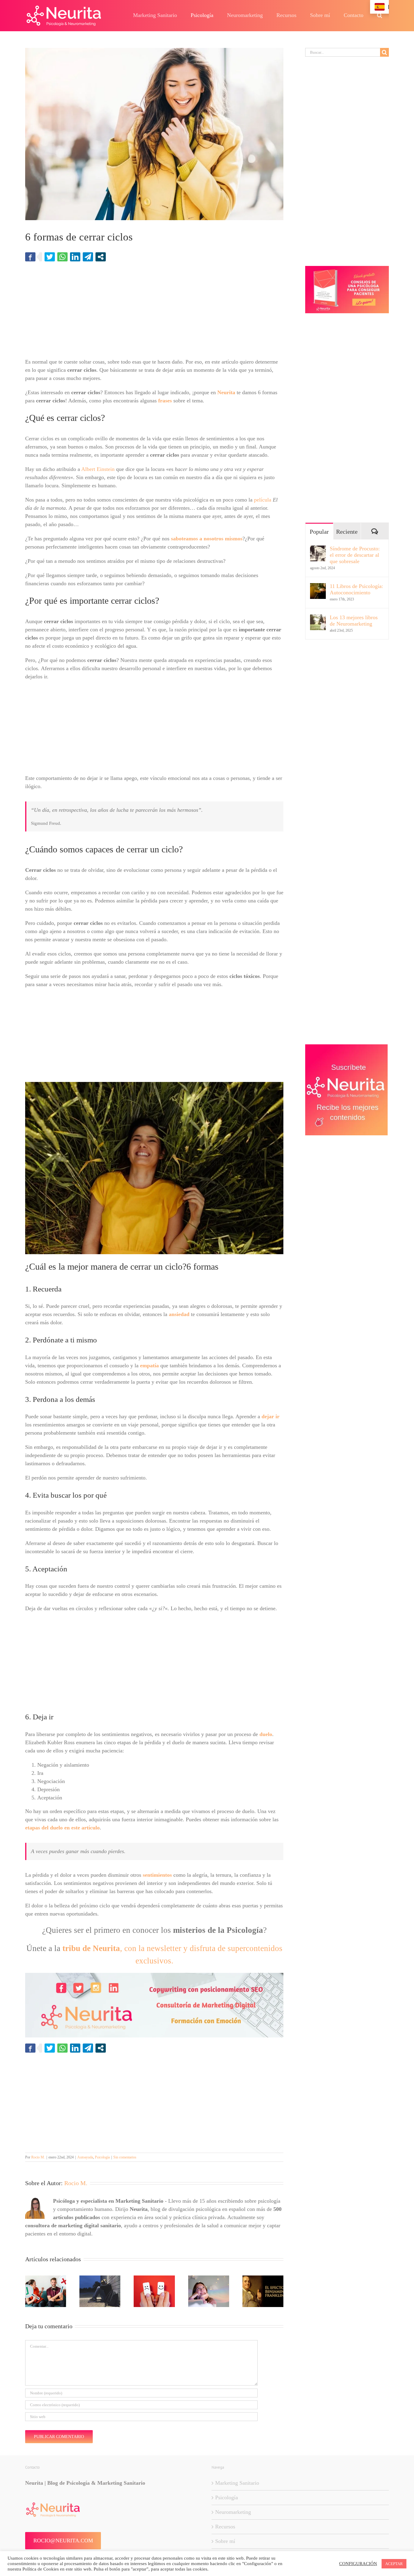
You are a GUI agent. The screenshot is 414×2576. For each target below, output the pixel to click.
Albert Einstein (98, 469)
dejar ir (270, 1416)
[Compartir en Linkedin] (75, 257)
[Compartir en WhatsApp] (62, 257)
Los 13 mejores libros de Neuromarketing (354, 621)
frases (165, 401)
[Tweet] (50, 257)
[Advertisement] (154, 313)
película (263, 500)
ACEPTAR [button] (394, 2564)
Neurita (226, 392)
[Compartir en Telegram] (88, 257)
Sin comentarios (125, 2157)
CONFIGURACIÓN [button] (358, 2564)
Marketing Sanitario (237, 2483)
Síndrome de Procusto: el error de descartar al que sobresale (355, 555)
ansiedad (179, 1314)
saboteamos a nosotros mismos (207, 539)
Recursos (225, 2527)
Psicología (102, 2157)
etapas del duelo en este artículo (62, 1828)
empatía (149, 1365)
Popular (319, 532)
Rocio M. (38, 2157)
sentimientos (157, 1875)
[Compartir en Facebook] (30, 257)
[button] (379, 15)
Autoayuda (85, 2157)
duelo (266, 1734)
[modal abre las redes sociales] (101, 257)
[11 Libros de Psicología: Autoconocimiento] (318, 587)
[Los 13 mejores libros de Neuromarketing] (318, 618)
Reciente (347, 532)
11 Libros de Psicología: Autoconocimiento (356, 589)
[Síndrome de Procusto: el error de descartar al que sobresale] (318, 549)
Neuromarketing (233, 2512)
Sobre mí (225, 2541)
